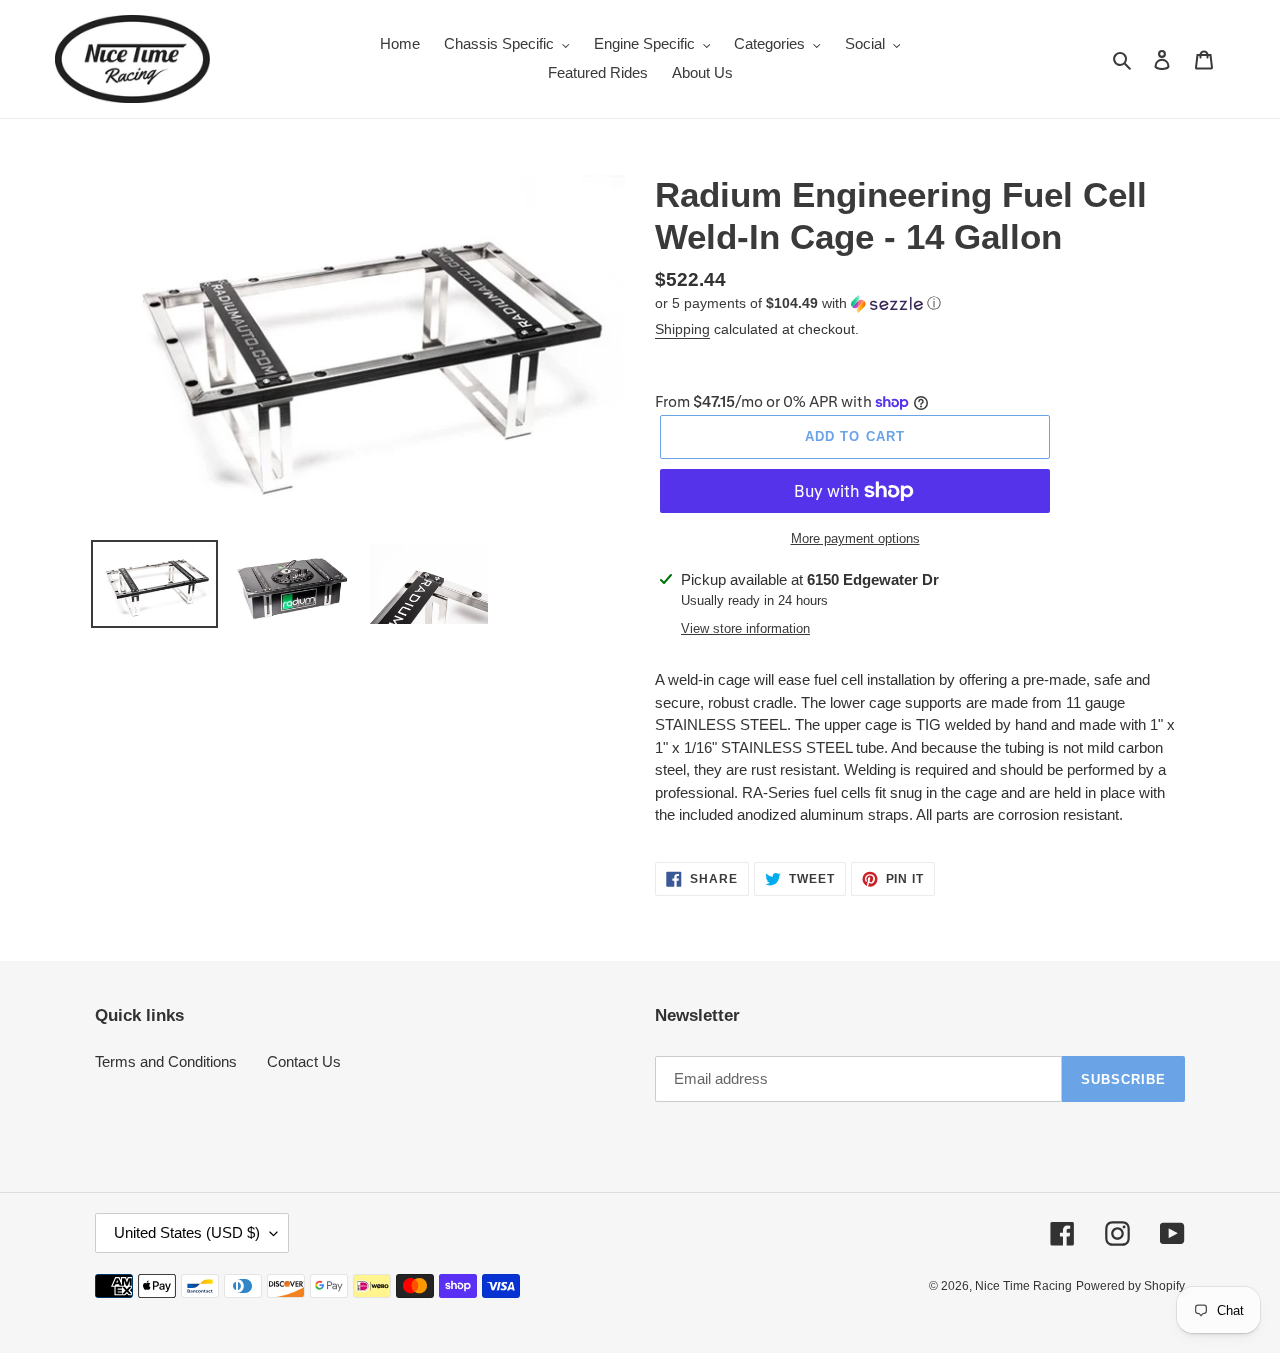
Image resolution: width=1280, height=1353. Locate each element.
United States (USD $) (187, 1232)
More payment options (855, 538)
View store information (745, 628)
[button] (798, 303)
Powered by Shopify (1130, 1286)
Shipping (682, 329)
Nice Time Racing (1023, 1286)
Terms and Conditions (166, 1061)
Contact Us (304, 1061)
